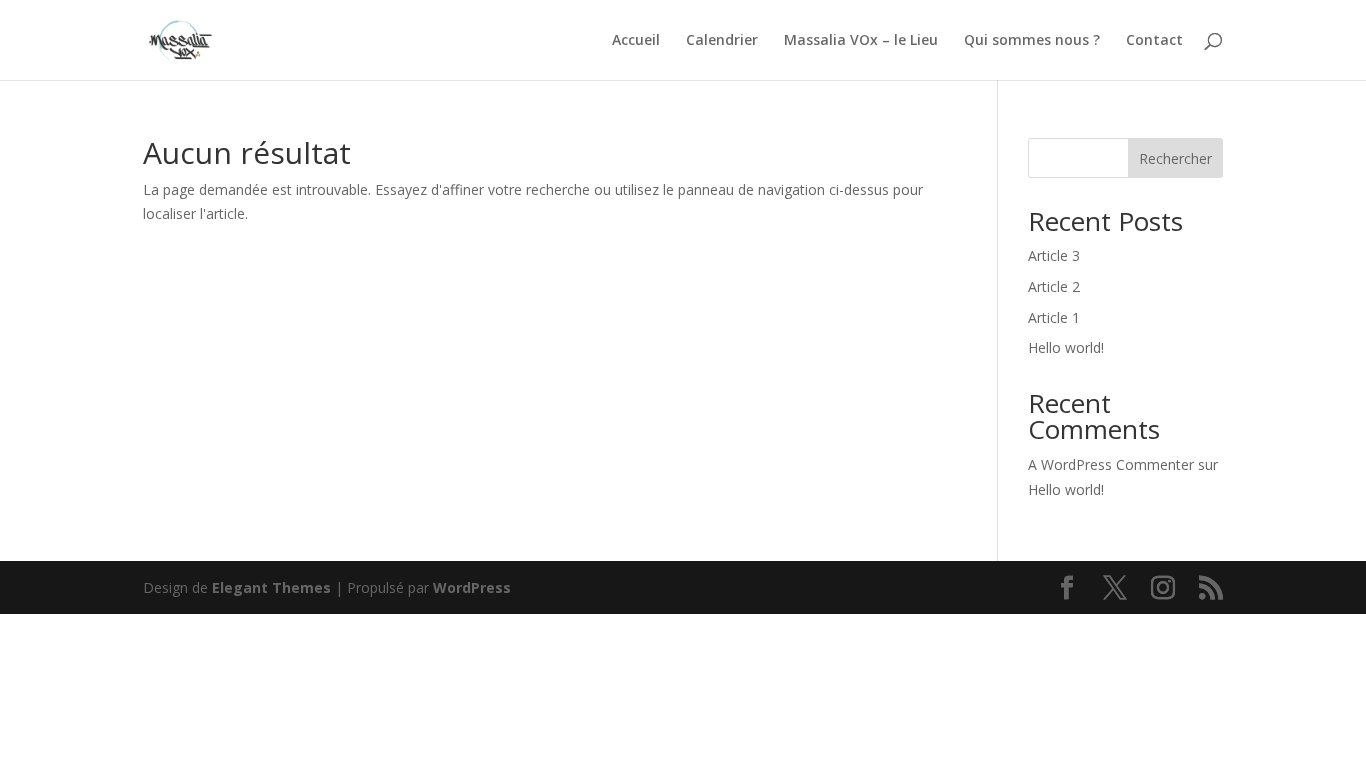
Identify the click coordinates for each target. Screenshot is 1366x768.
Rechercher (1175, 158)
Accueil (636, 41)
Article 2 (1054, 286)
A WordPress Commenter (1111, 464)
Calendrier (722, 41)
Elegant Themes (271, 587)
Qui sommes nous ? (1032, 41)
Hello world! (1066, 347)
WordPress (472, 587)
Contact (1154, 41)
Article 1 (1054, 317)
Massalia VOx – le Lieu (861, 41)
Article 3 (1054, 255)
